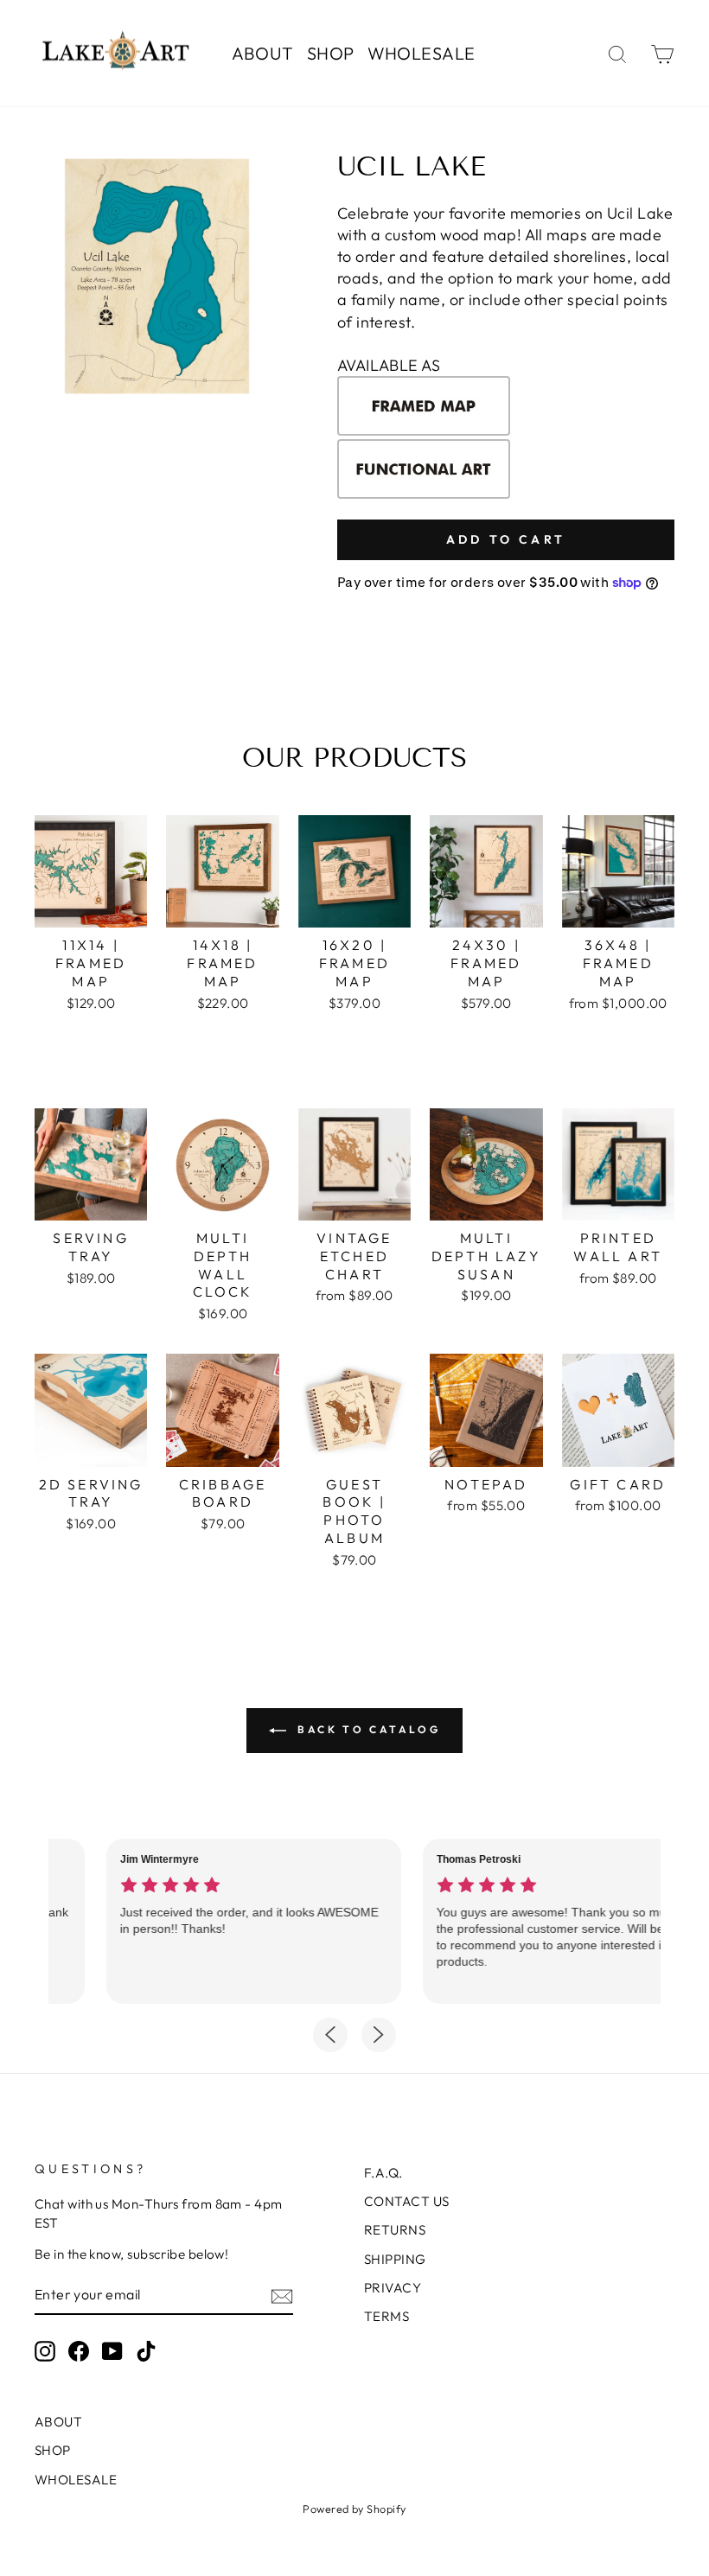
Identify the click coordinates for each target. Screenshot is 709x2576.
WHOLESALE (422, 53)
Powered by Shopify (354, 2509)
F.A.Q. (383, 2173)
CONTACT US (407, 2201)
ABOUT (263, 53)
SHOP (331, 53)
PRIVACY (393, 2288)
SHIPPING (395, 2259)
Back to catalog (367, 1729)
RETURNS (395, 2230)
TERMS (386, 2316)
